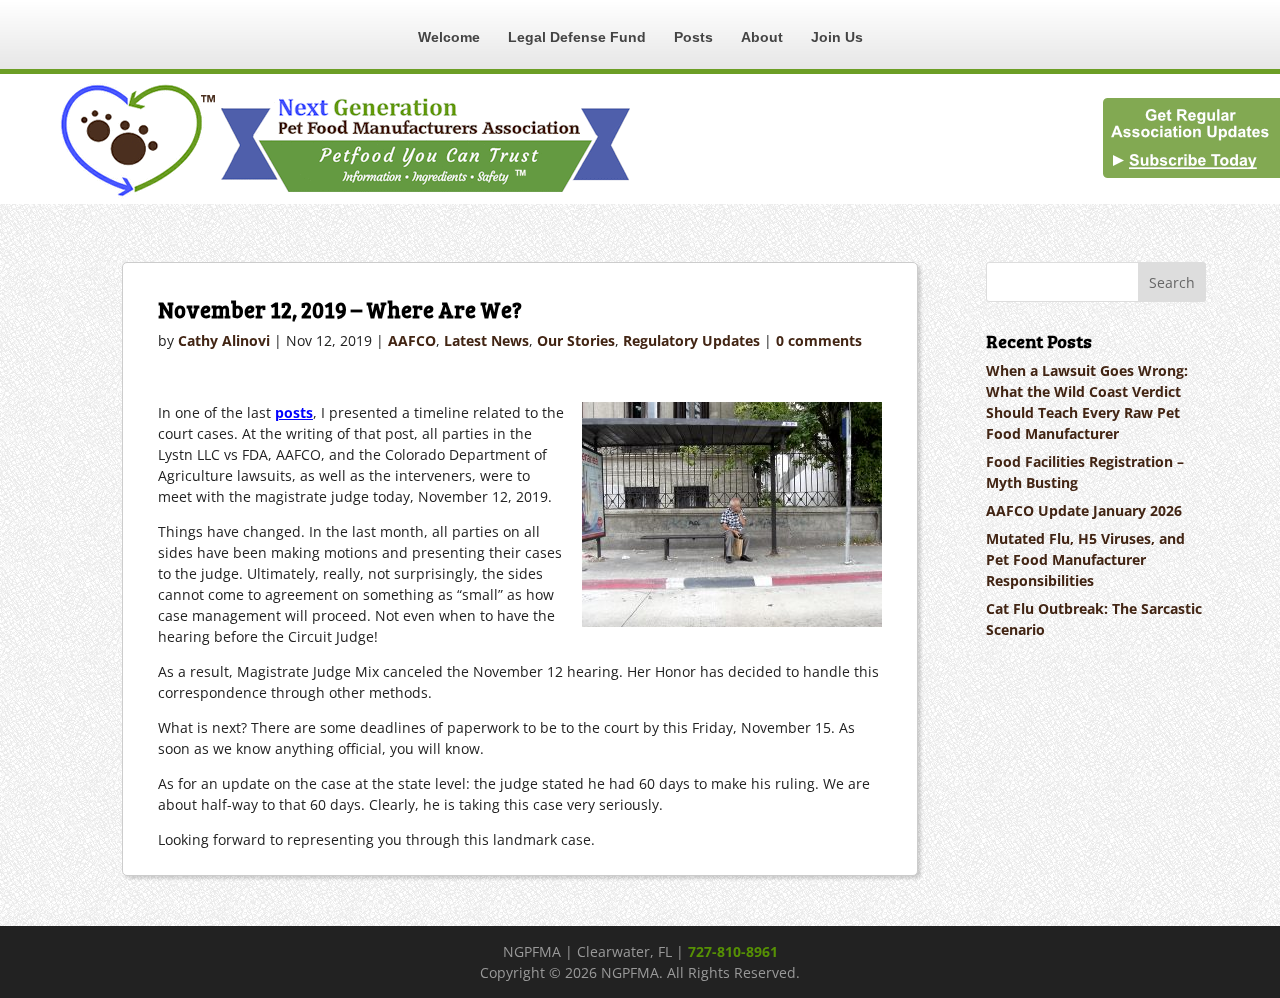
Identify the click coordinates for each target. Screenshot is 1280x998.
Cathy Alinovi (224, 340)
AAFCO (412, 340)
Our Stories (576, 340)
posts (294, 412)
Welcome (449, 37)
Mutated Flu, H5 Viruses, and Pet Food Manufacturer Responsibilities (1085, 559)
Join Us (837, 37)
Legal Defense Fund (577, 37)
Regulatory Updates (691, 340)
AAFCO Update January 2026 (1084, 510)
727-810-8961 (733, 951)
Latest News (486, 340)
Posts (693, 37)
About (762, 37)
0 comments (819, 340)
